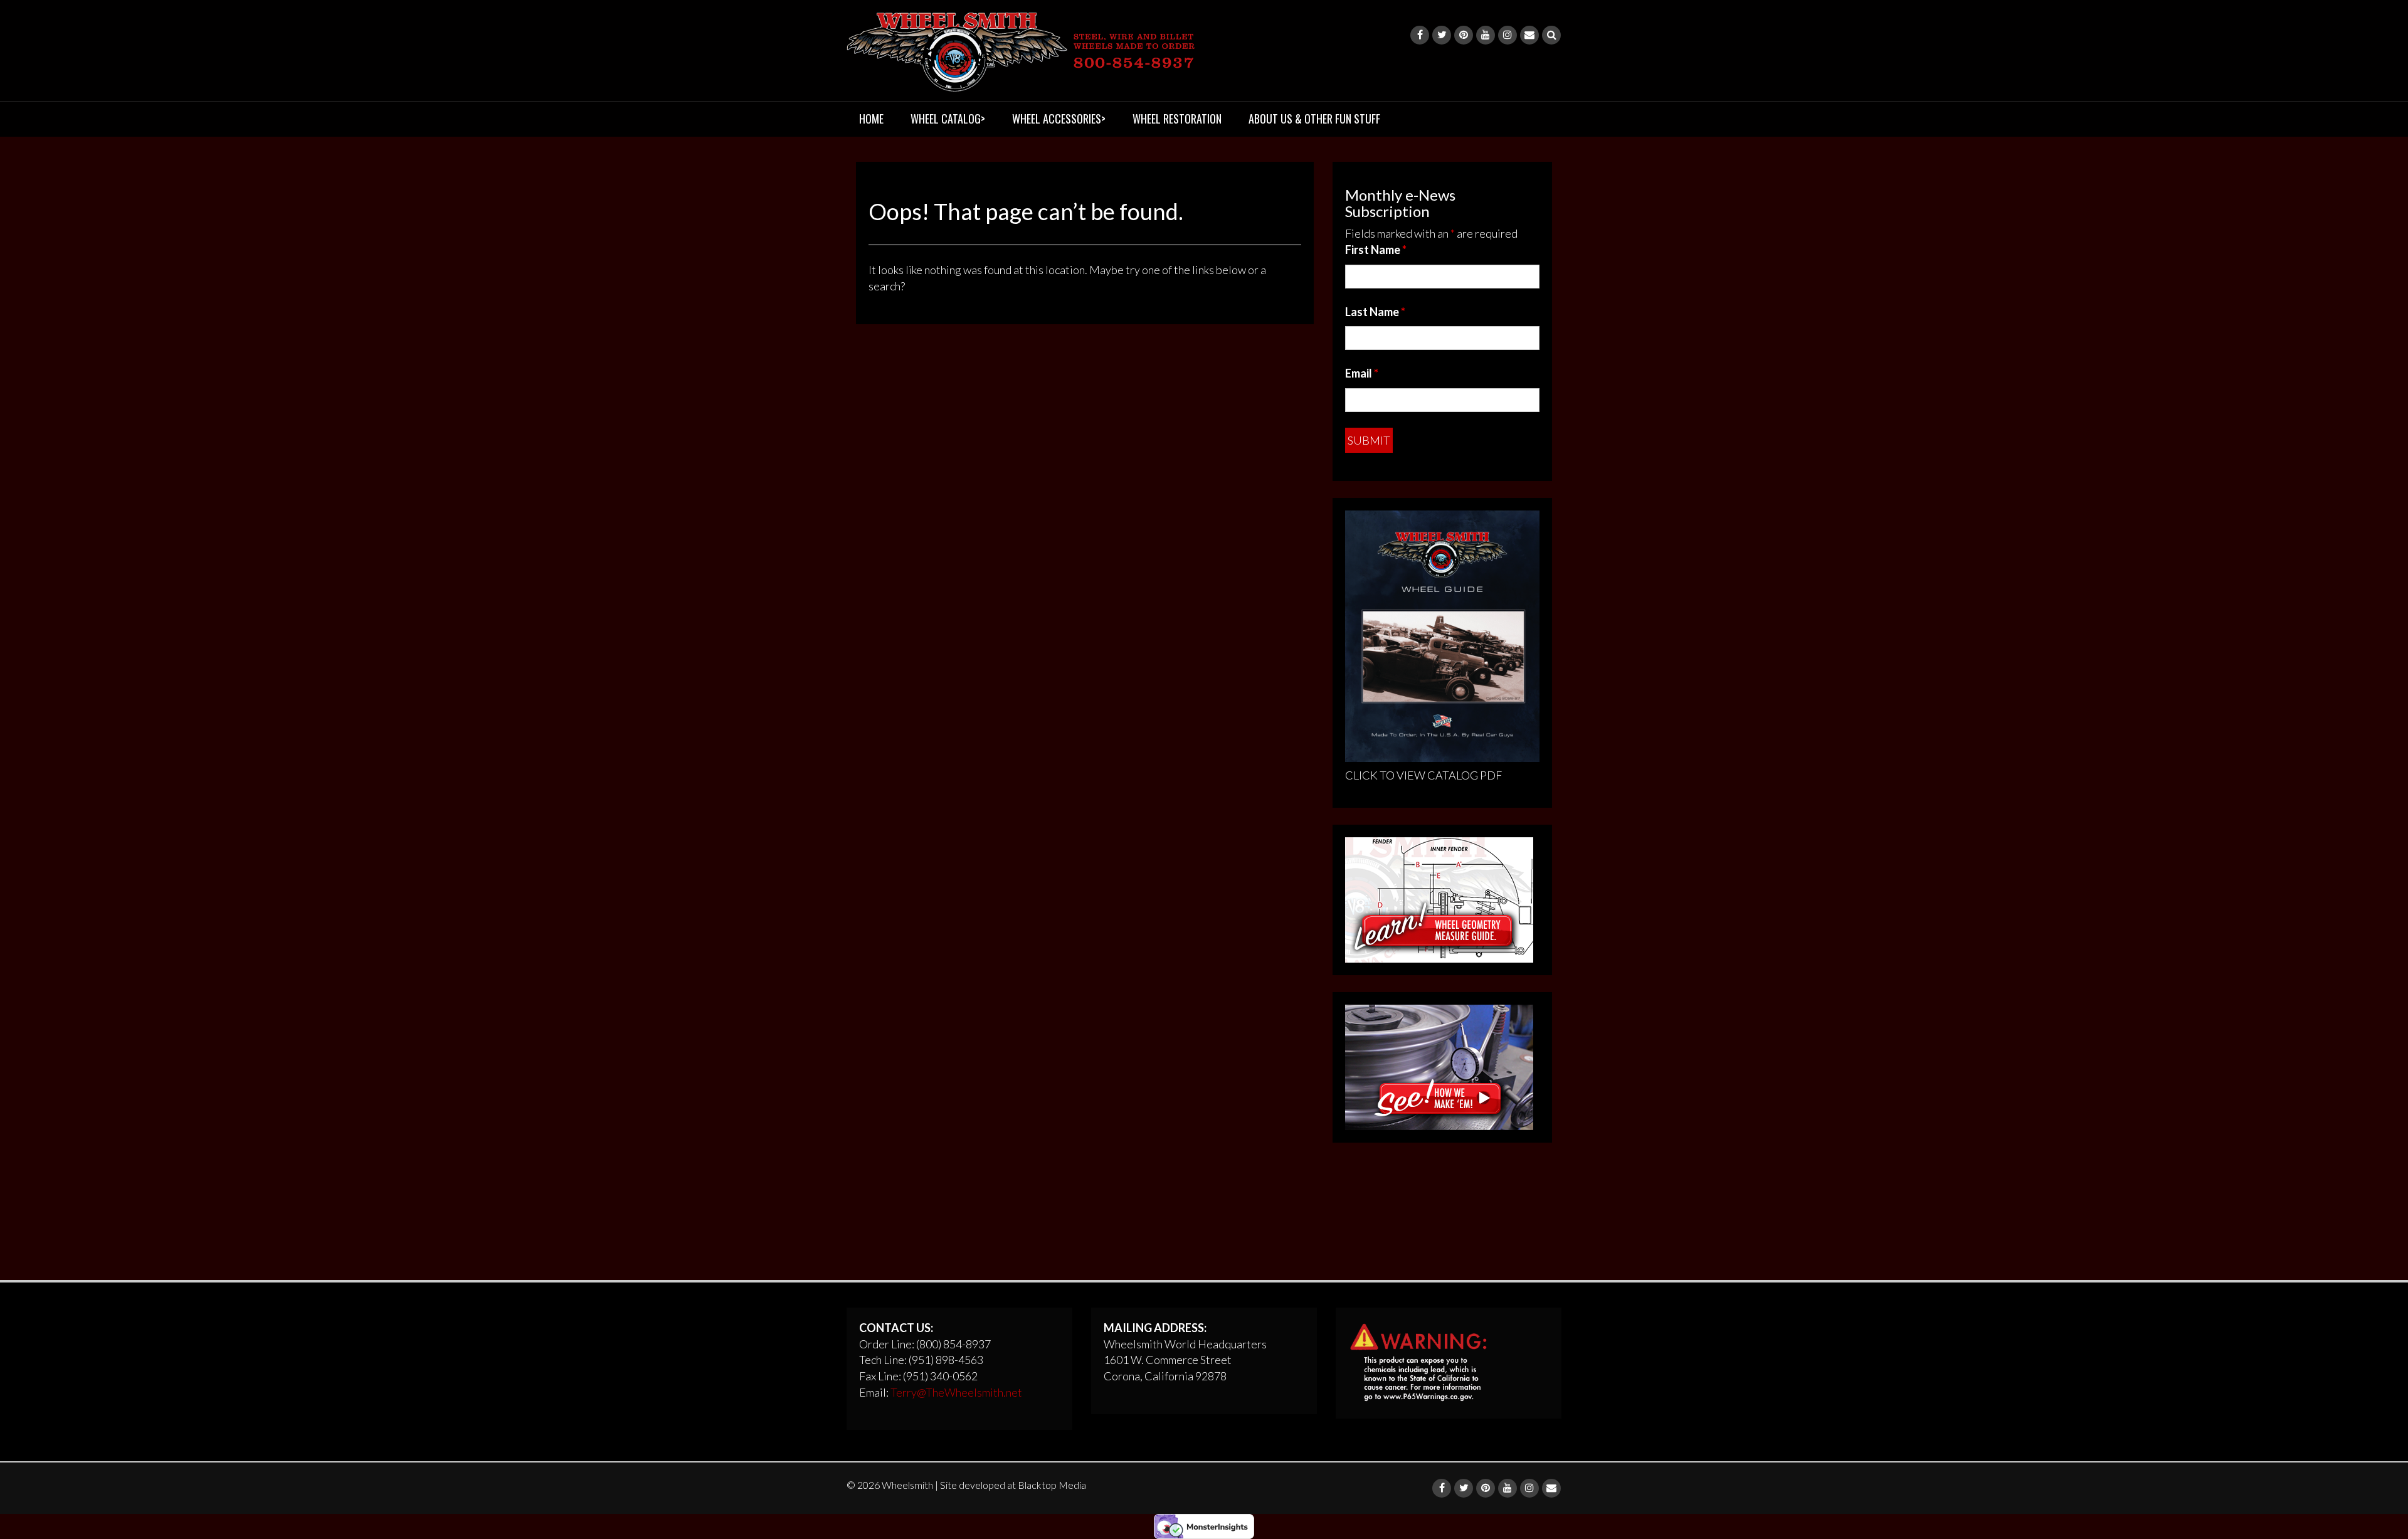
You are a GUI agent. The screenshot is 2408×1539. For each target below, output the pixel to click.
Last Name (1375, 312)
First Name (1376, 250)
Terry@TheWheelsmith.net (956, 1392)
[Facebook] (1420, 35)
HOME (871, 119)
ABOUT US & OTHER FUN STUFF (1314, 119)
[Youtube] (1486, 35)
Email (1362, 373)
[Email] (1529, 35)
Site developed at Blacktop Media (1013, 1485)
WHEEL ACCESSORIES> (1059, 119)
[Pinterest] (1464, 35)
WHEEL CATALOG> (948, 119)
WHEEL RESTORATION (1177, 119)
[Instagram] (1508, 35)
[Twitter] (1442, 35)
